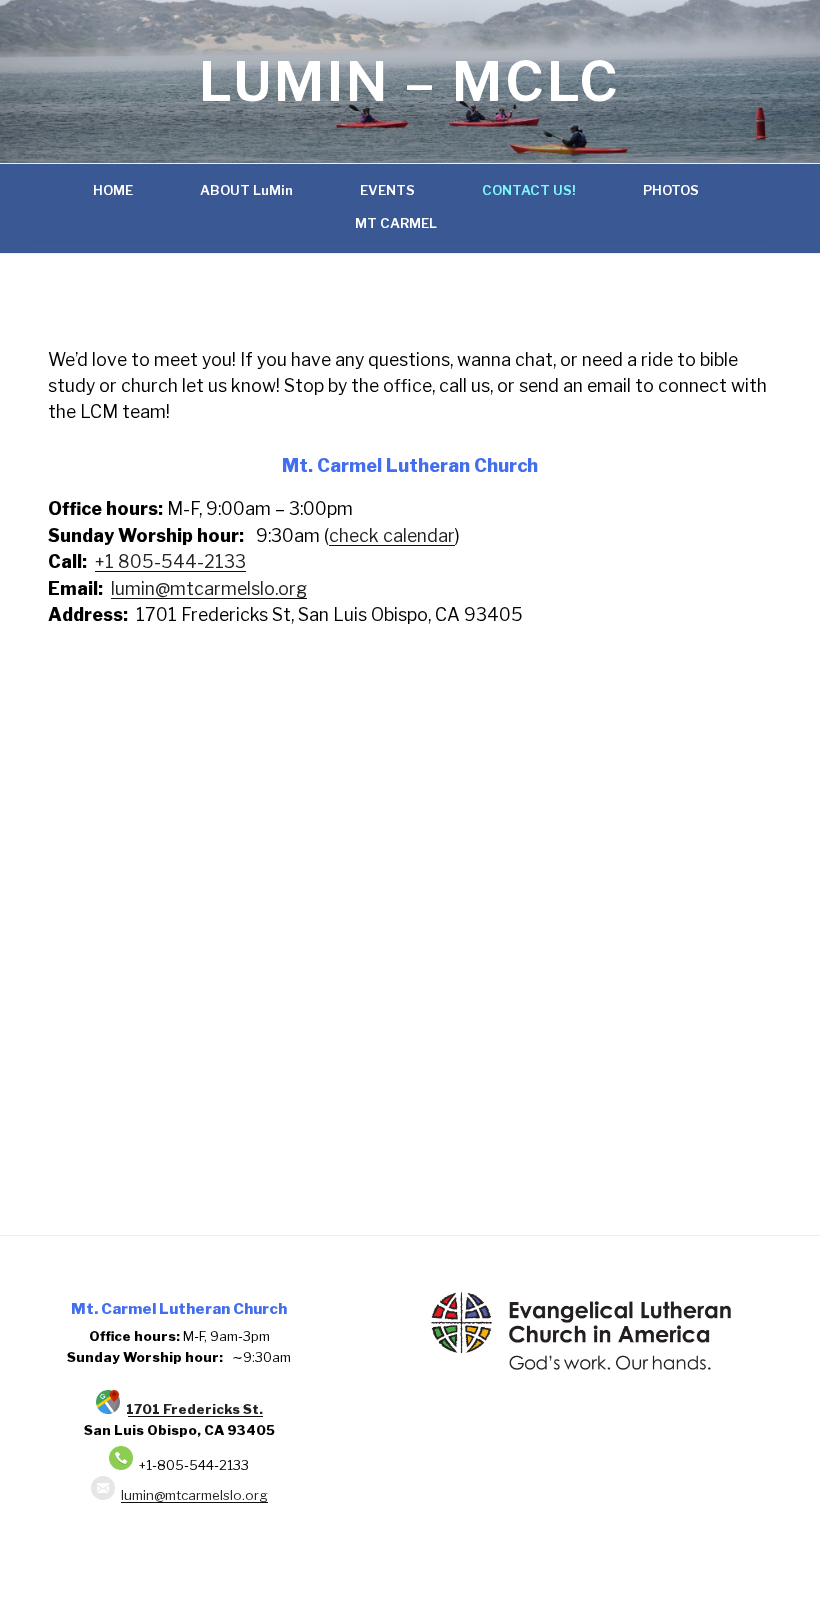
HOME (113, 190)
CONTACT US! (529, 190)
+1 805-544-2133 (170, 561)
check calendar (392, 535)
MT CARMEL (396, 223)
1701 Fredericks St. (191, 1409)
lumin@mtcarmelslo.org (209, 588)
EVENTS (387, 190)
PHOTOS (671, 190)
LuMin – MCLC (410, 81)
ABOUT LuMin (246, 190)
